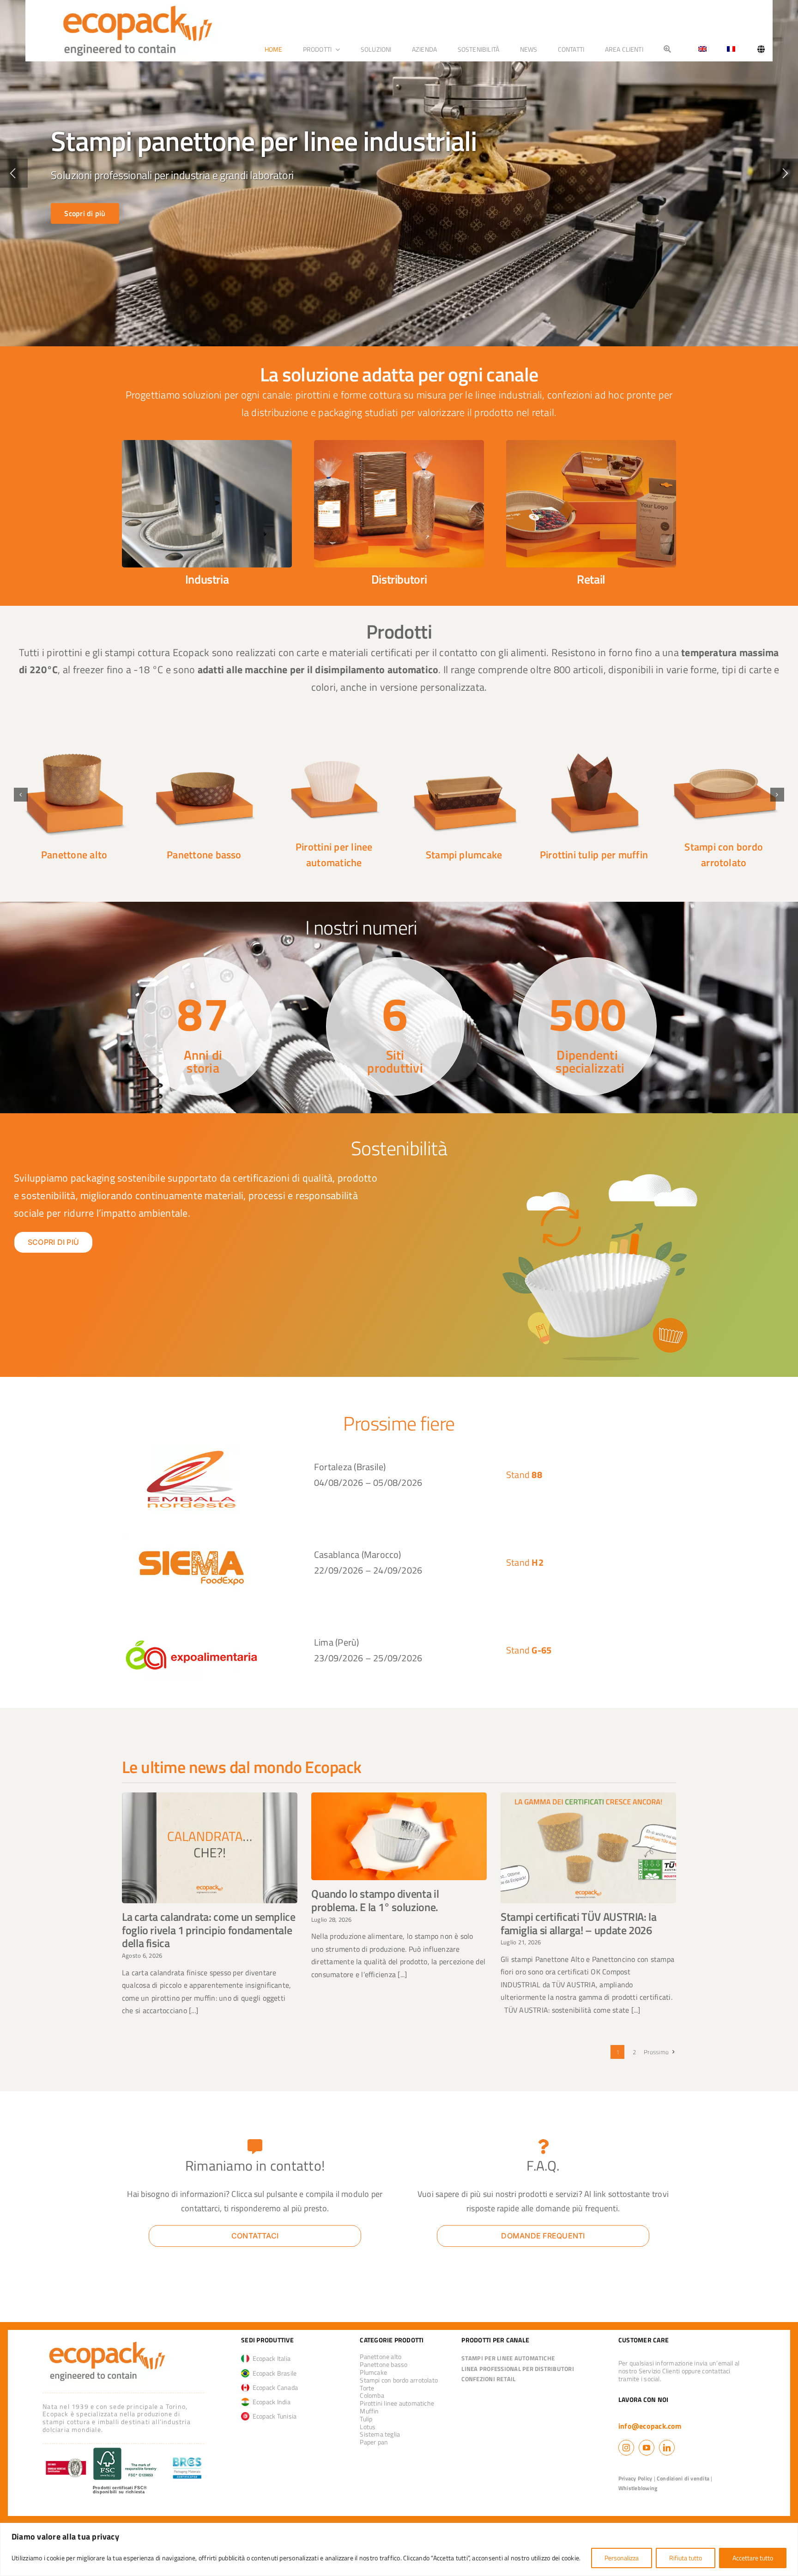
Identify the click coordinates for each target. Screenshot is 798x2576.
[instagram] (626, 2448)
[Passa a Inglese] (699, 49)
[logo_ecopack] (107, 2341)
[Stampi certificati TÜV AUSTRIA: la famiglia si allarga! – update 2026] (588, 1848)
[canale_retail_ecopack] (591, 444)
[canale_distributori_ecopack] (399, 444)
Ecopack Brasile (273, 2373)
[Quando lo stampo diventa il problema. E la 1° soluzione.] (399, 1836)
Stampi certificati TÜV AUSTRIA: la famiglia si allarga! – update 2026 (579, 1923)
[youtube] (647, 2448)
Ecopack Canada (274, 2387)
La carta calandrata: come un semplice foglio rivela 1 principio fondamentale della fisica (209, 1930)
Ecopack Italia (270, 2358)
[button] (21, 795)
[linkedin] (667, 2448)
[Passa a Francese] (731, 49)
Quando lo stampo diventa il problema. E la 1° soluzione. (375, 1900)
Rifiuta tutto (686, 2558)
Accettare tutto (753, 2558)
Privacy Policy (635, 2478)
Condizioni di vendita (683, 2478)
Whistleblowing (638, 2488)
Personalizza (622, 2558)
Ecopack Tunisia (273, 2416)
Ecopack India (270, 2402)
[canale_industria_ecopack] (207, 444)
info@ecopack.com (650, 2426)
